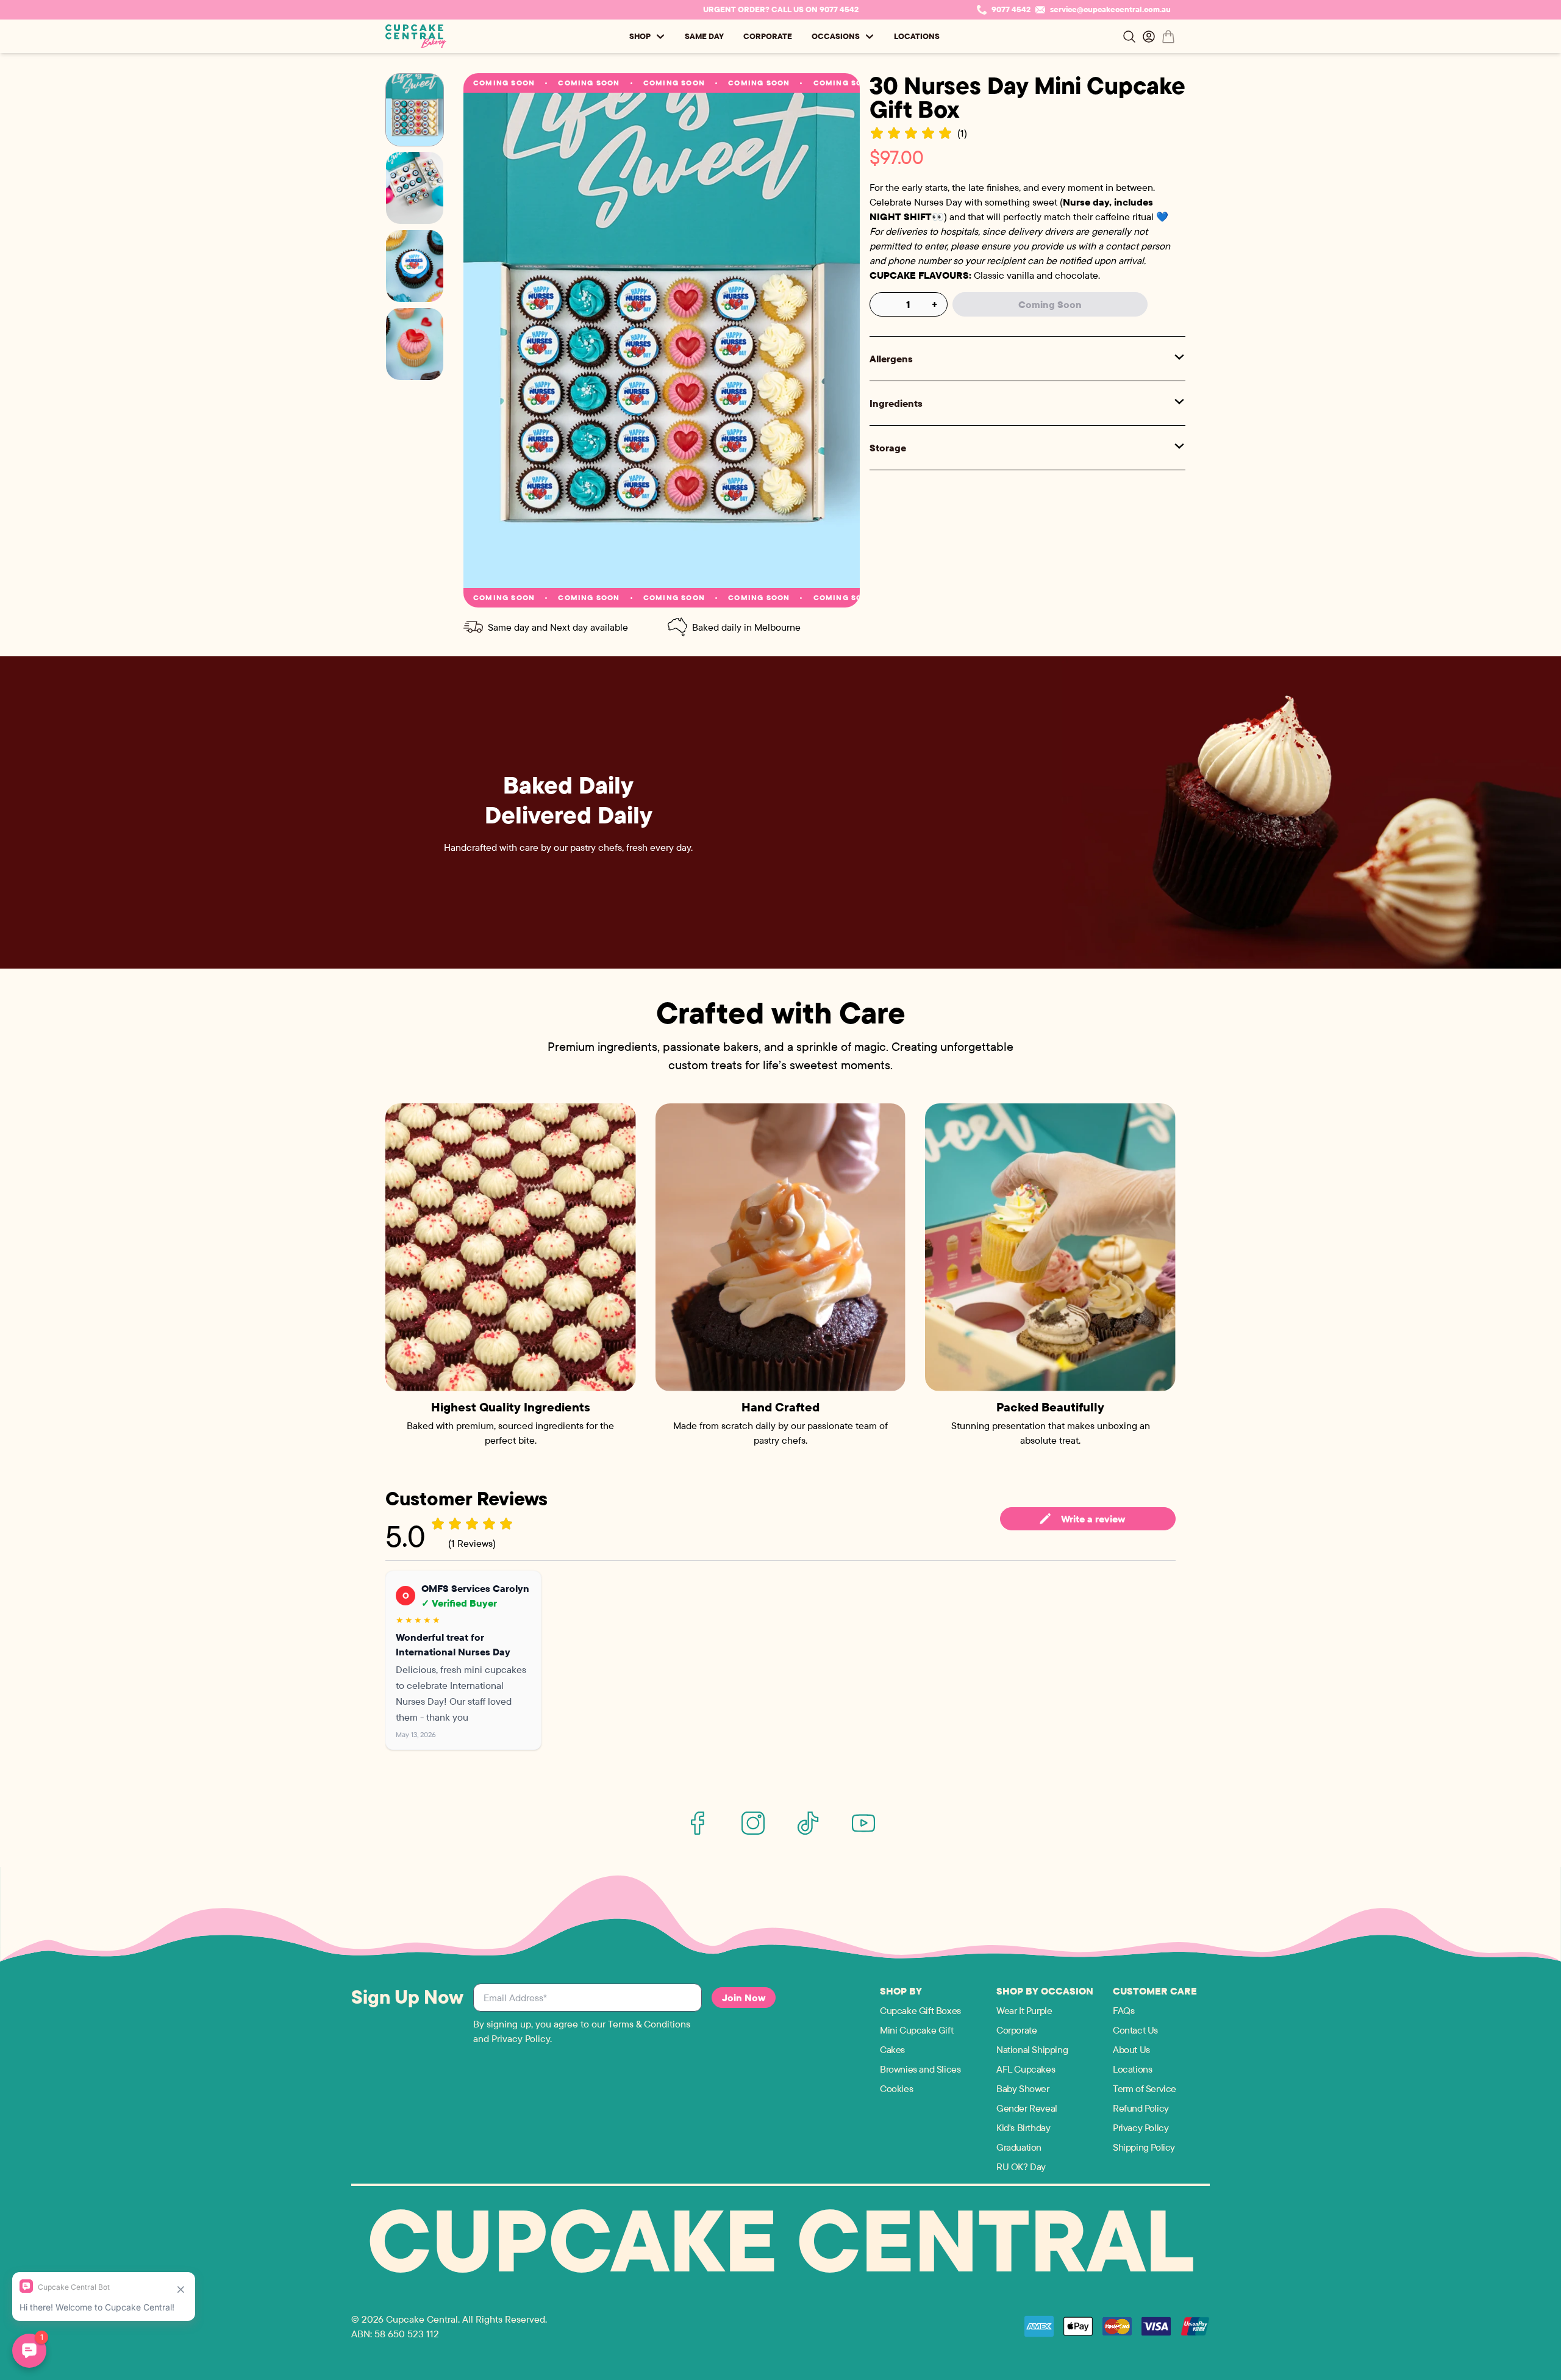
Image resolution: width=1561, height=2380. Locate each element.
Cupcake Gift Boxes (920, 2010)
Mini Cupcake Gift (916, 2030)
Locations (917, 36)
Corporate (768, 36)
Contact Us (1135, 2030)
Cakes (892, 2049)
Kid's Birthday (1023, 2127)
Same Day (704, 36)
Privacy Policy (1141, 2127)
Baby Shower (1023, 2088)
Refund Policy (1141, 2108)
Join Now (744, 1998)
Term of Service (1145, 2088)
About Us (1131, 2049)
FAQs (1123, 2010)
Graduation (1019, 2147)
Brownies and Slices (920, 2069)
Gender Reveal (1027, 2108)
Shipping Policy (1144, 2147)
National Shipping (1032, 2049)
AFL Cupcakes (1026, 2069)
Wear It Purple (1024, 2010)
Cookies (896, 2088)
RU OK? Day (1021, 2167)
